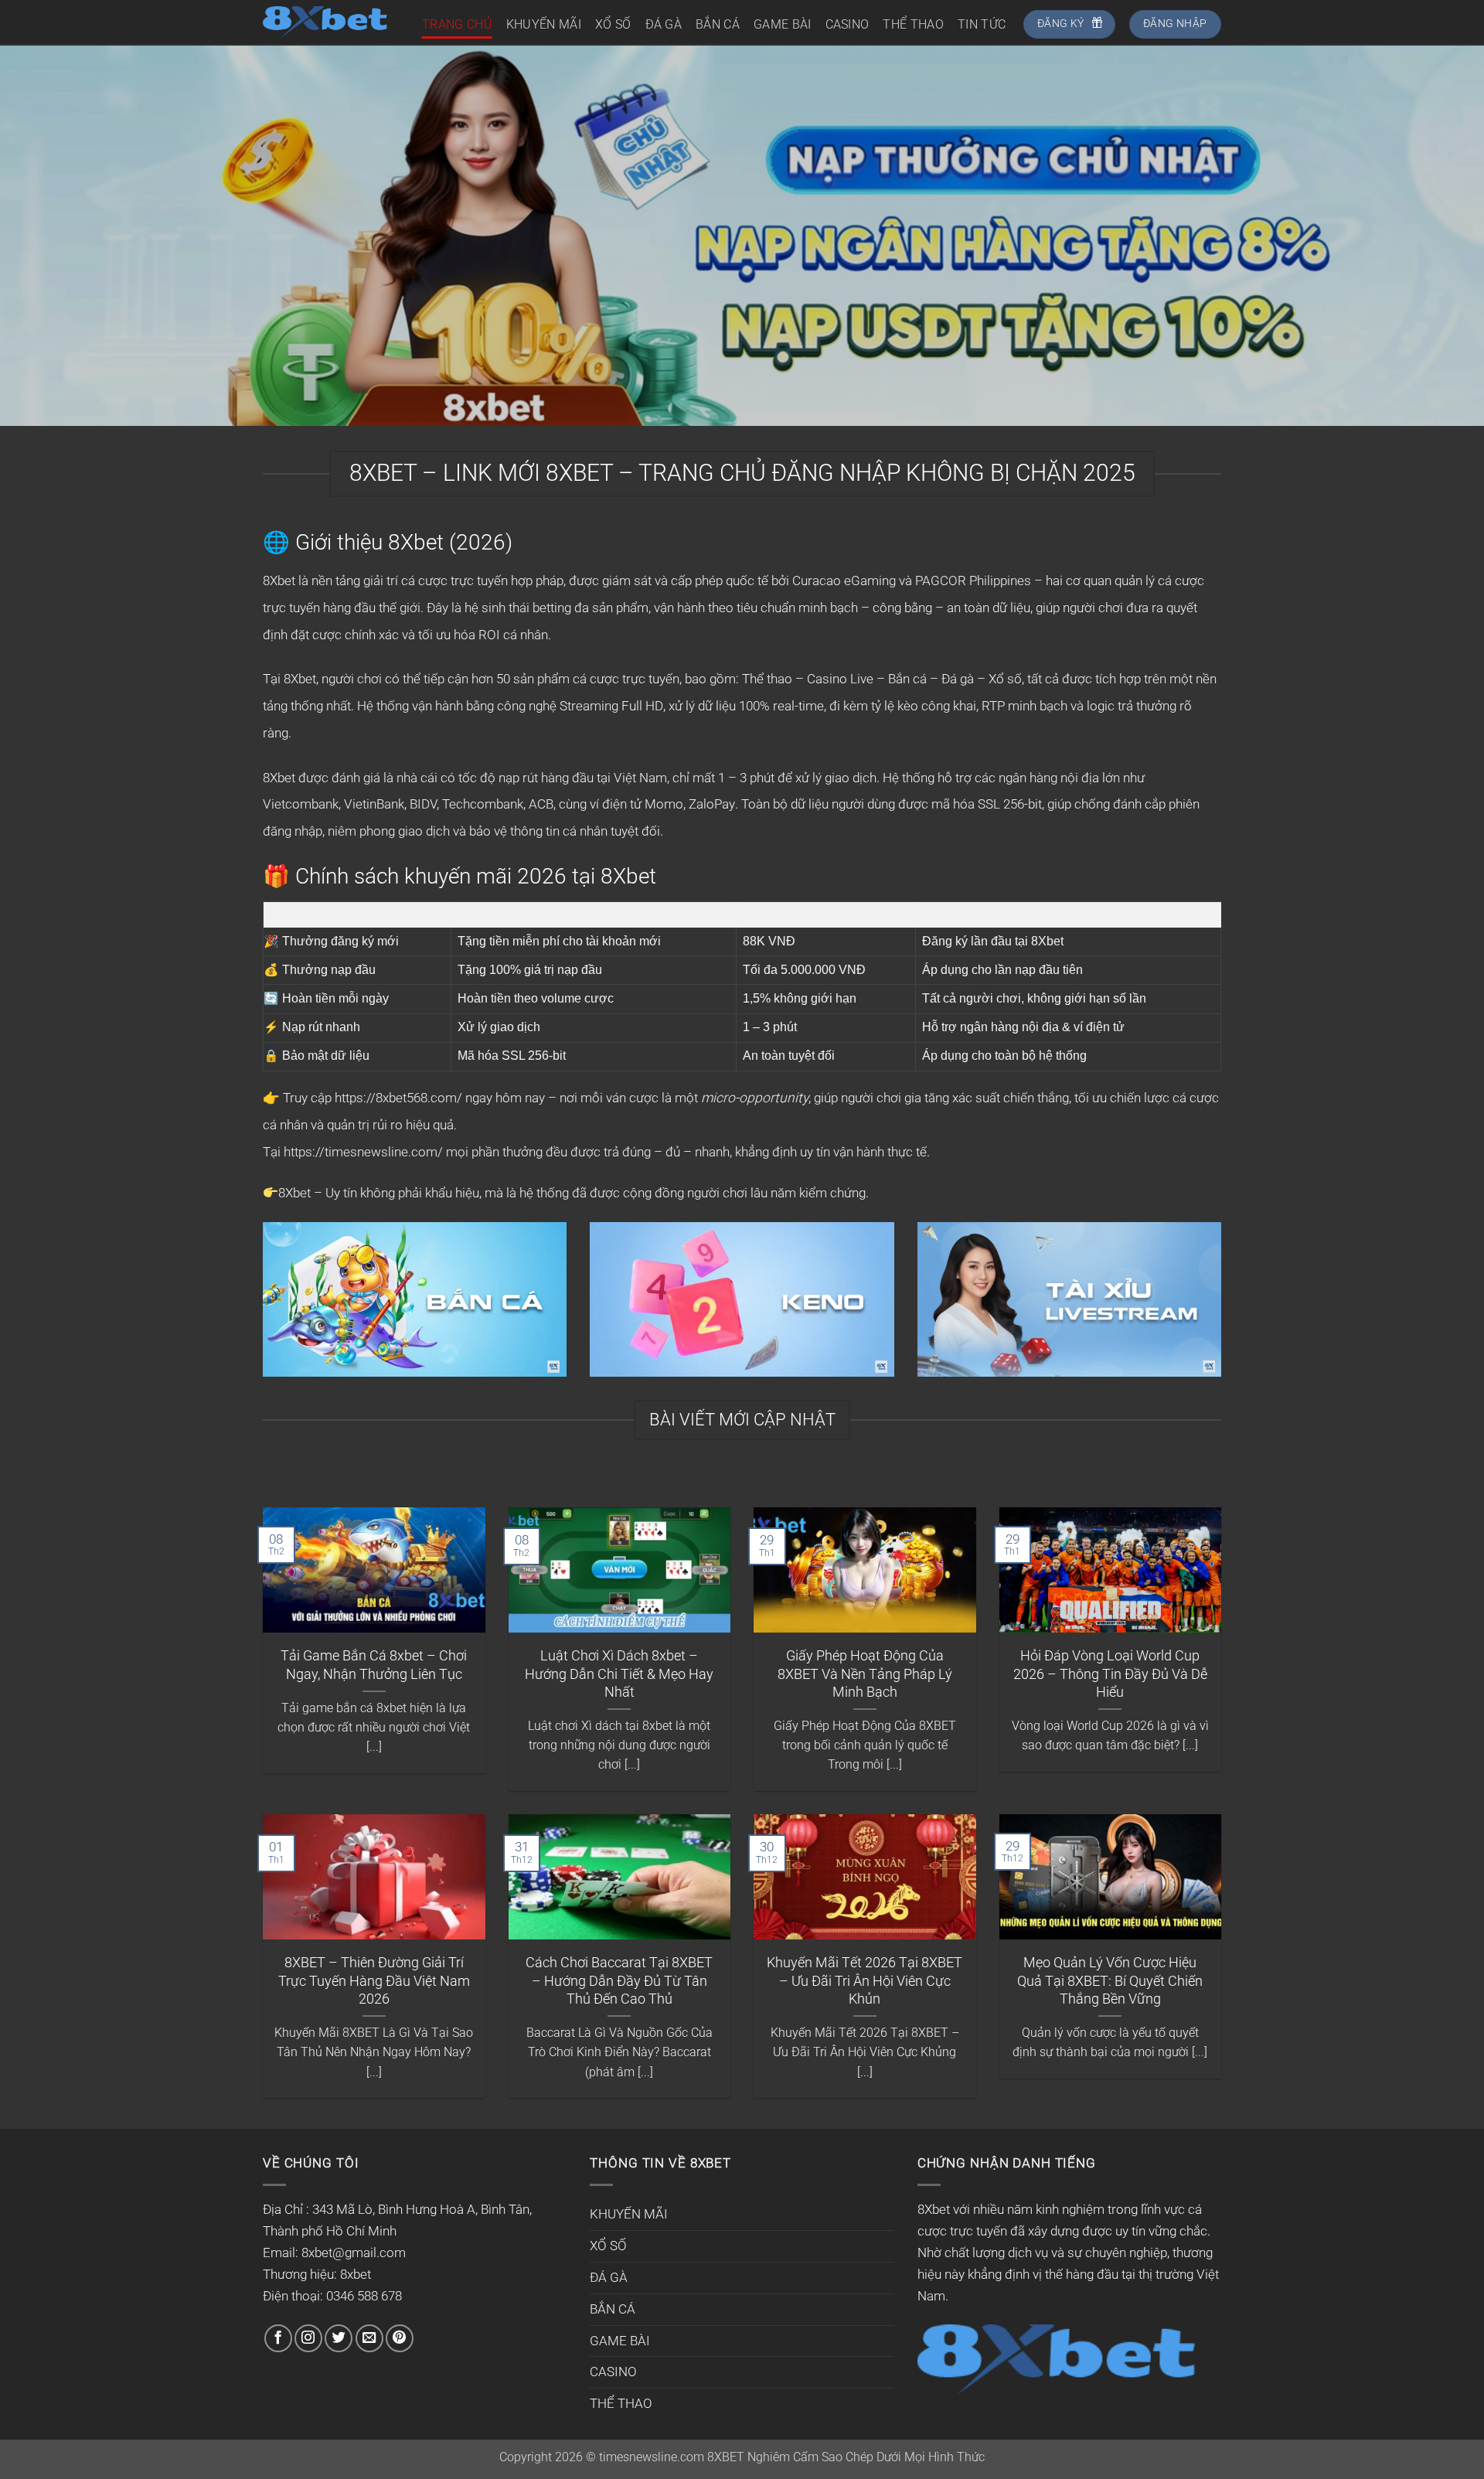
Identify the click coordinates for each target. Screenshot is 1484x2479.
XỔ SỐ (613, 24)
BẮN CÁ (718, 24)
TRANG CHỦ (457, 24)
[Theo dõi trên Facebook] (278, 2338)
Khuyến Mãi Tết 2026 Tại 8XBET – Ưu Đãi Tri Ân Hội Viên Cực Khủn (865, 1980)
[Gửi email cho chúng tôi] (369, 2338)
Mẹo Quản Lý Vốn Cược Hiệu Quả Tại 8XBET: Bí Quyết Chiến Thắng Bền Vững (1110, 1980)
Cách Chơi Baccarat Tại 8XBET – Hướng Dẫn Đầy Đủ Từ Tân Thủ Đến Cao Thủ (619, 1980)
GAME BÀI (783, 24)
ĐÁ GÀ (664, 24)
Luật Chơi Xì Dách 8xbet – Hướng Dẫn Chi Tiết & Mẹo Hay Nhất (619, 1674)
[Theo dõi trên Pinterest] (400, 2338)
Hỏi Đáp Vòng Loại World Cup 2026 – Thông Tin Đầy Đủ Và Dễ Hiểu (1110, 1674)
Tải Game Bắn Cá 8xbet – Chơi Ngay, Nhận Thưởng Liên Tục (374, 1664)
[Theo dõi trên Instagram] (308, 2338)
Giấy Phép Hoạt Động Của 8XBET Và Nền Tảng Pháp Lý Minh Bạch (865, 1674)
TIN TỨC (982, 24)
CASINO (848, 24)
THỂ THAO (913, 24)
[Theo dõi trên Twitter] (339, 2338)
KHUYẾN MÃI (544, 24)
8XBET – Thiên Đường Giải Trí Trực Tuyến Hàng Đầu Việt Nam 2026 (374, 1980)
